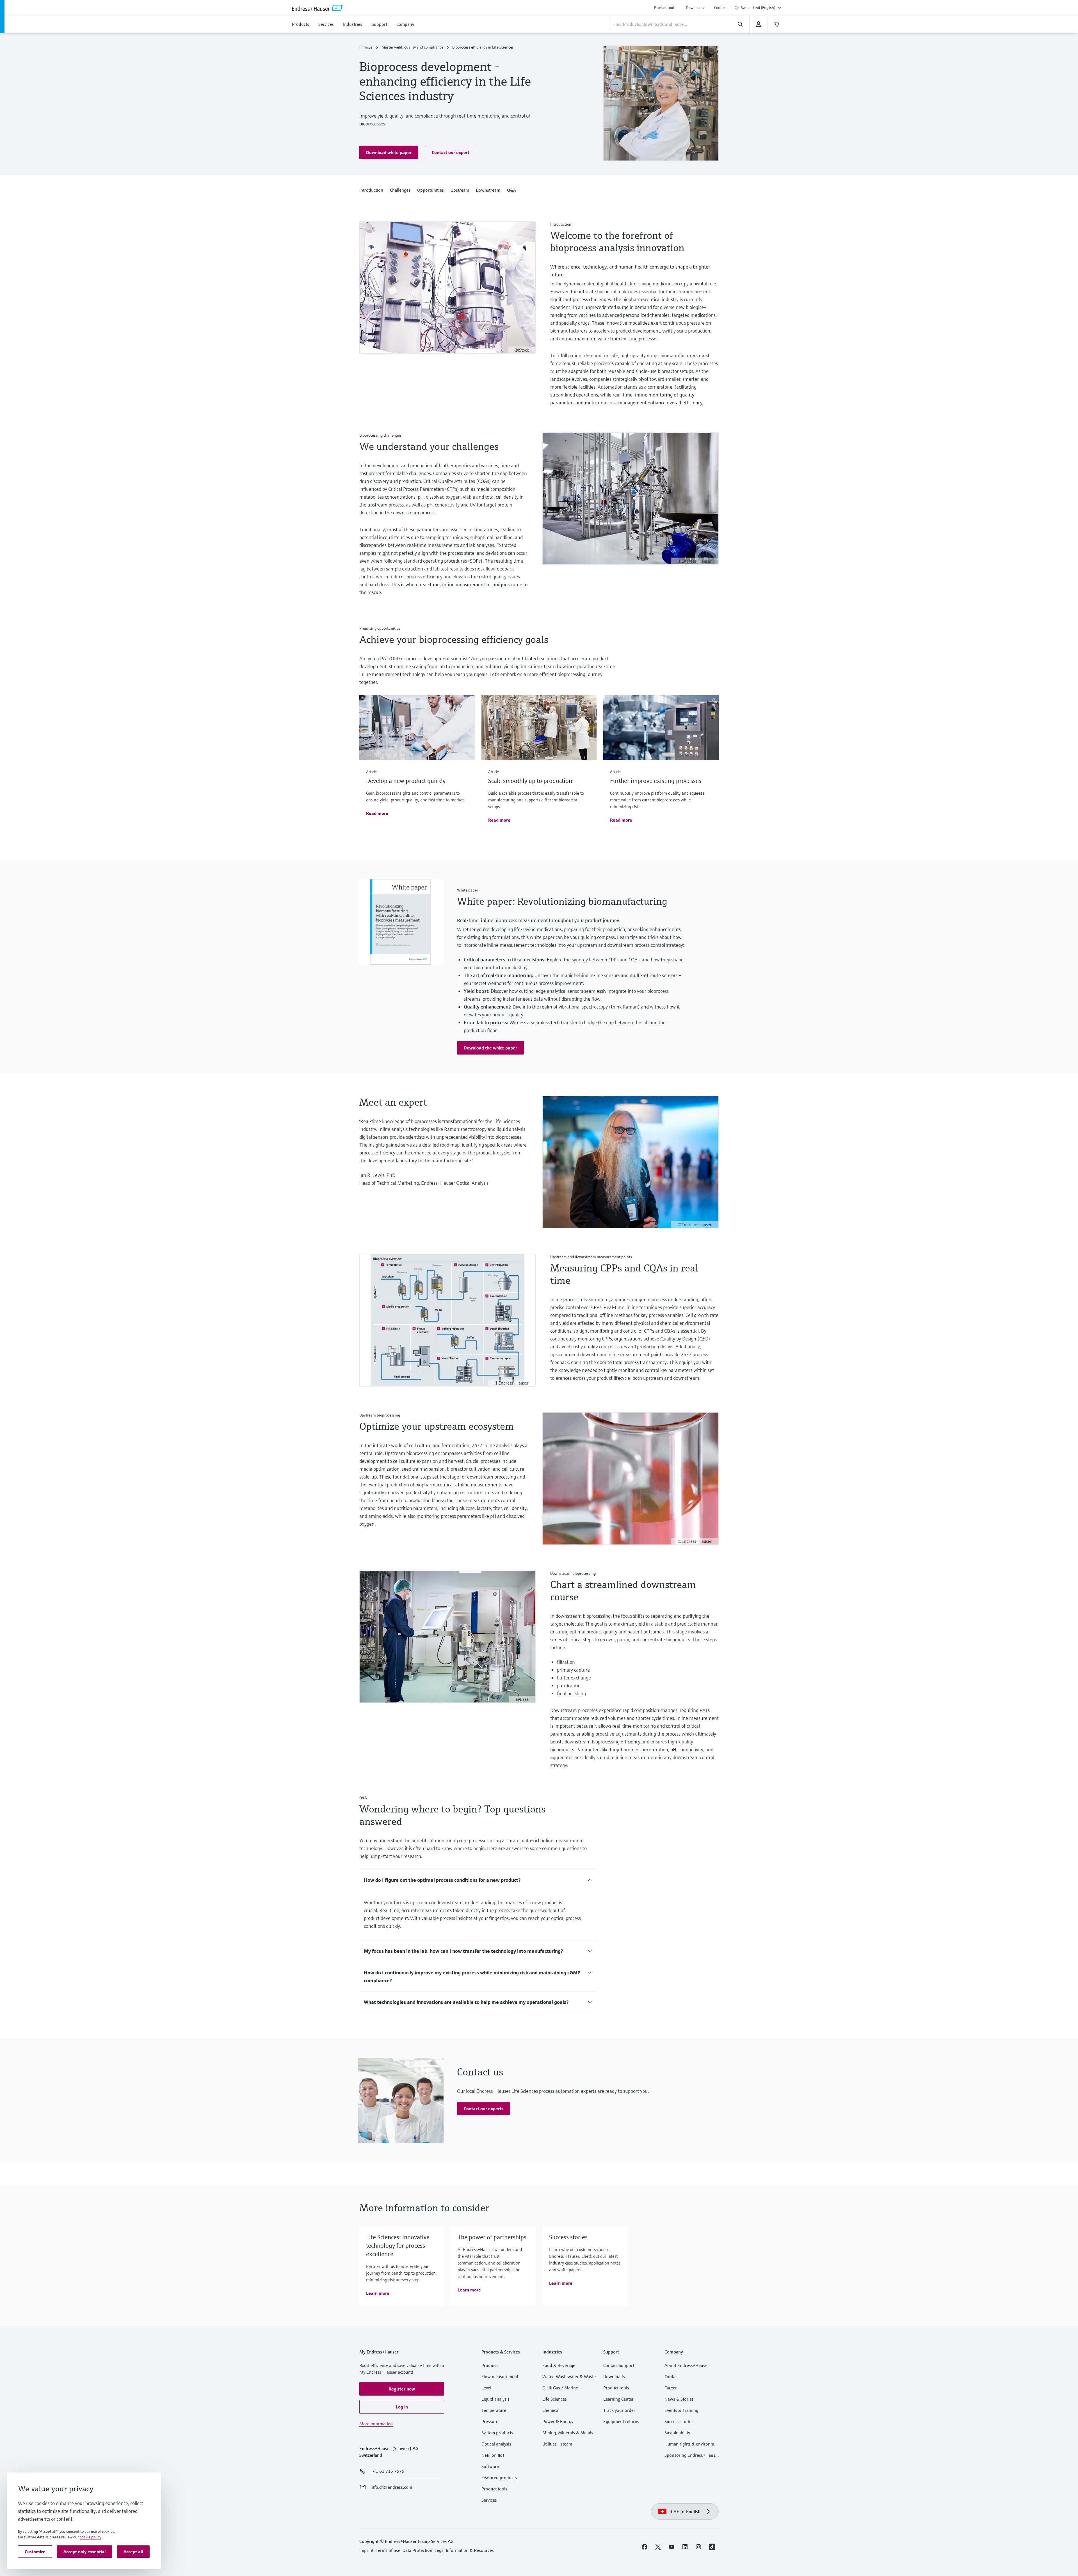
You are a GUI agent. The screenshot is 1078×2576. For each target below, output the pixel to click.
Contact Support (619, 2365)
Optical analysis (496, 2444)
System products (497, 2433)
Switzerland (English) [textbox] (758, 8)
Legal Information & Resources (464, 2550)
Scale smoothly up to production (530, 781)
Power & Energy (558, 2421)
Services (489, 2500)
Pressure (490, 2421)
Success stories (679, 2421)
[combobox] (761, 8)
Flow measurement (500, 2376)
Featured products (499, 2478)
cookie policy (90, 2537)
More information (376, 2424)
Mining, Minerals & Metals (568, 2433)
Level (486, 2388)
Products (490, 2365)
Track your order (619, 2410)
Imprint (366, 2550)
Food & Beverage (559, 2365)
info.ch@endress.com (391, 2487)
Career (671, 2388)
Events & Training (681, 2410)
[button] (389, 152)
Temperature (494, 2410)
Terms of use (388, 2550)
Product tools (665, 8)
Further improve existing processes (656, 781)
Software (490, 2466)
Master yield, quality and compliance (412, 47)
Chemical (551, 2410)
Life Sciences (555, 2399)
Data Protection (417, 2550)
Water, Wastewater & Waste (569, 2376)
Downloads (695, 8)
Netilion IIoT (493, 2455)
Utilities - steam (557, 2444)
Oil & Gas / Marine (560, 2388)
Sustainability (677, 2433)
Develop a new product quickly (406, 781)
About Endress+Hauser (687, 2365)
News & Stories (679, 2399)
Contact (720, 8)
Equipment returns (621, 2421)
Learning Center (618, 2399)
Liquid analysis (495, 2399)
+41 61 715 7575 (387, 2471)
